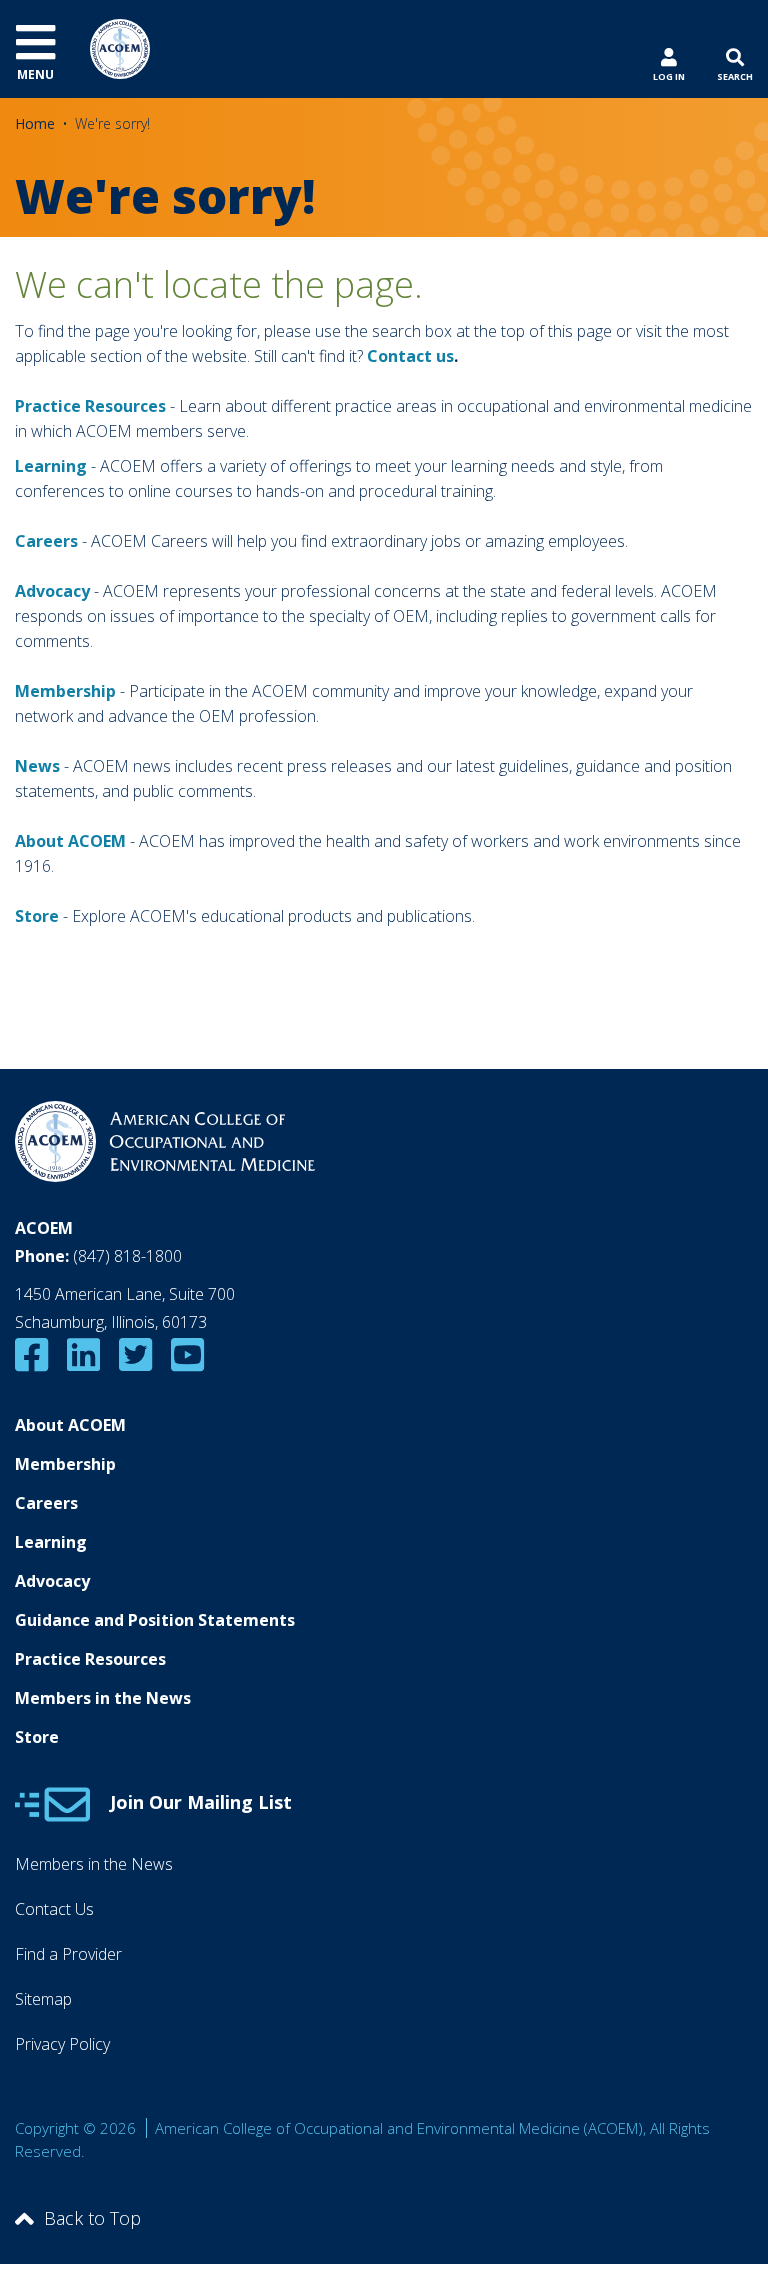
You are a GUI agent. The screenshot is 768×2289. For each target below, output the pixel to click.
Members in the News (103, 1698)
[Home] (120, 47)
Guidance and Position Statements (155, 1620)
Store (37, 1737)
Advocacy (52, 1581)
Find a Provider (68, 1954)
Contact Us (54, 1909)
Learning (51, 466)
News (37, 766)
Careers (46, 1503)
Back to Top (92, 2218)
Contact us (410, 356)
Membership (65, 691)
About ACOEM (70, 841)
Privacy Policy (62, 2044)
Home (35, 123)
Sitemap (43, 1999)
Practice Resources (90, 406)
